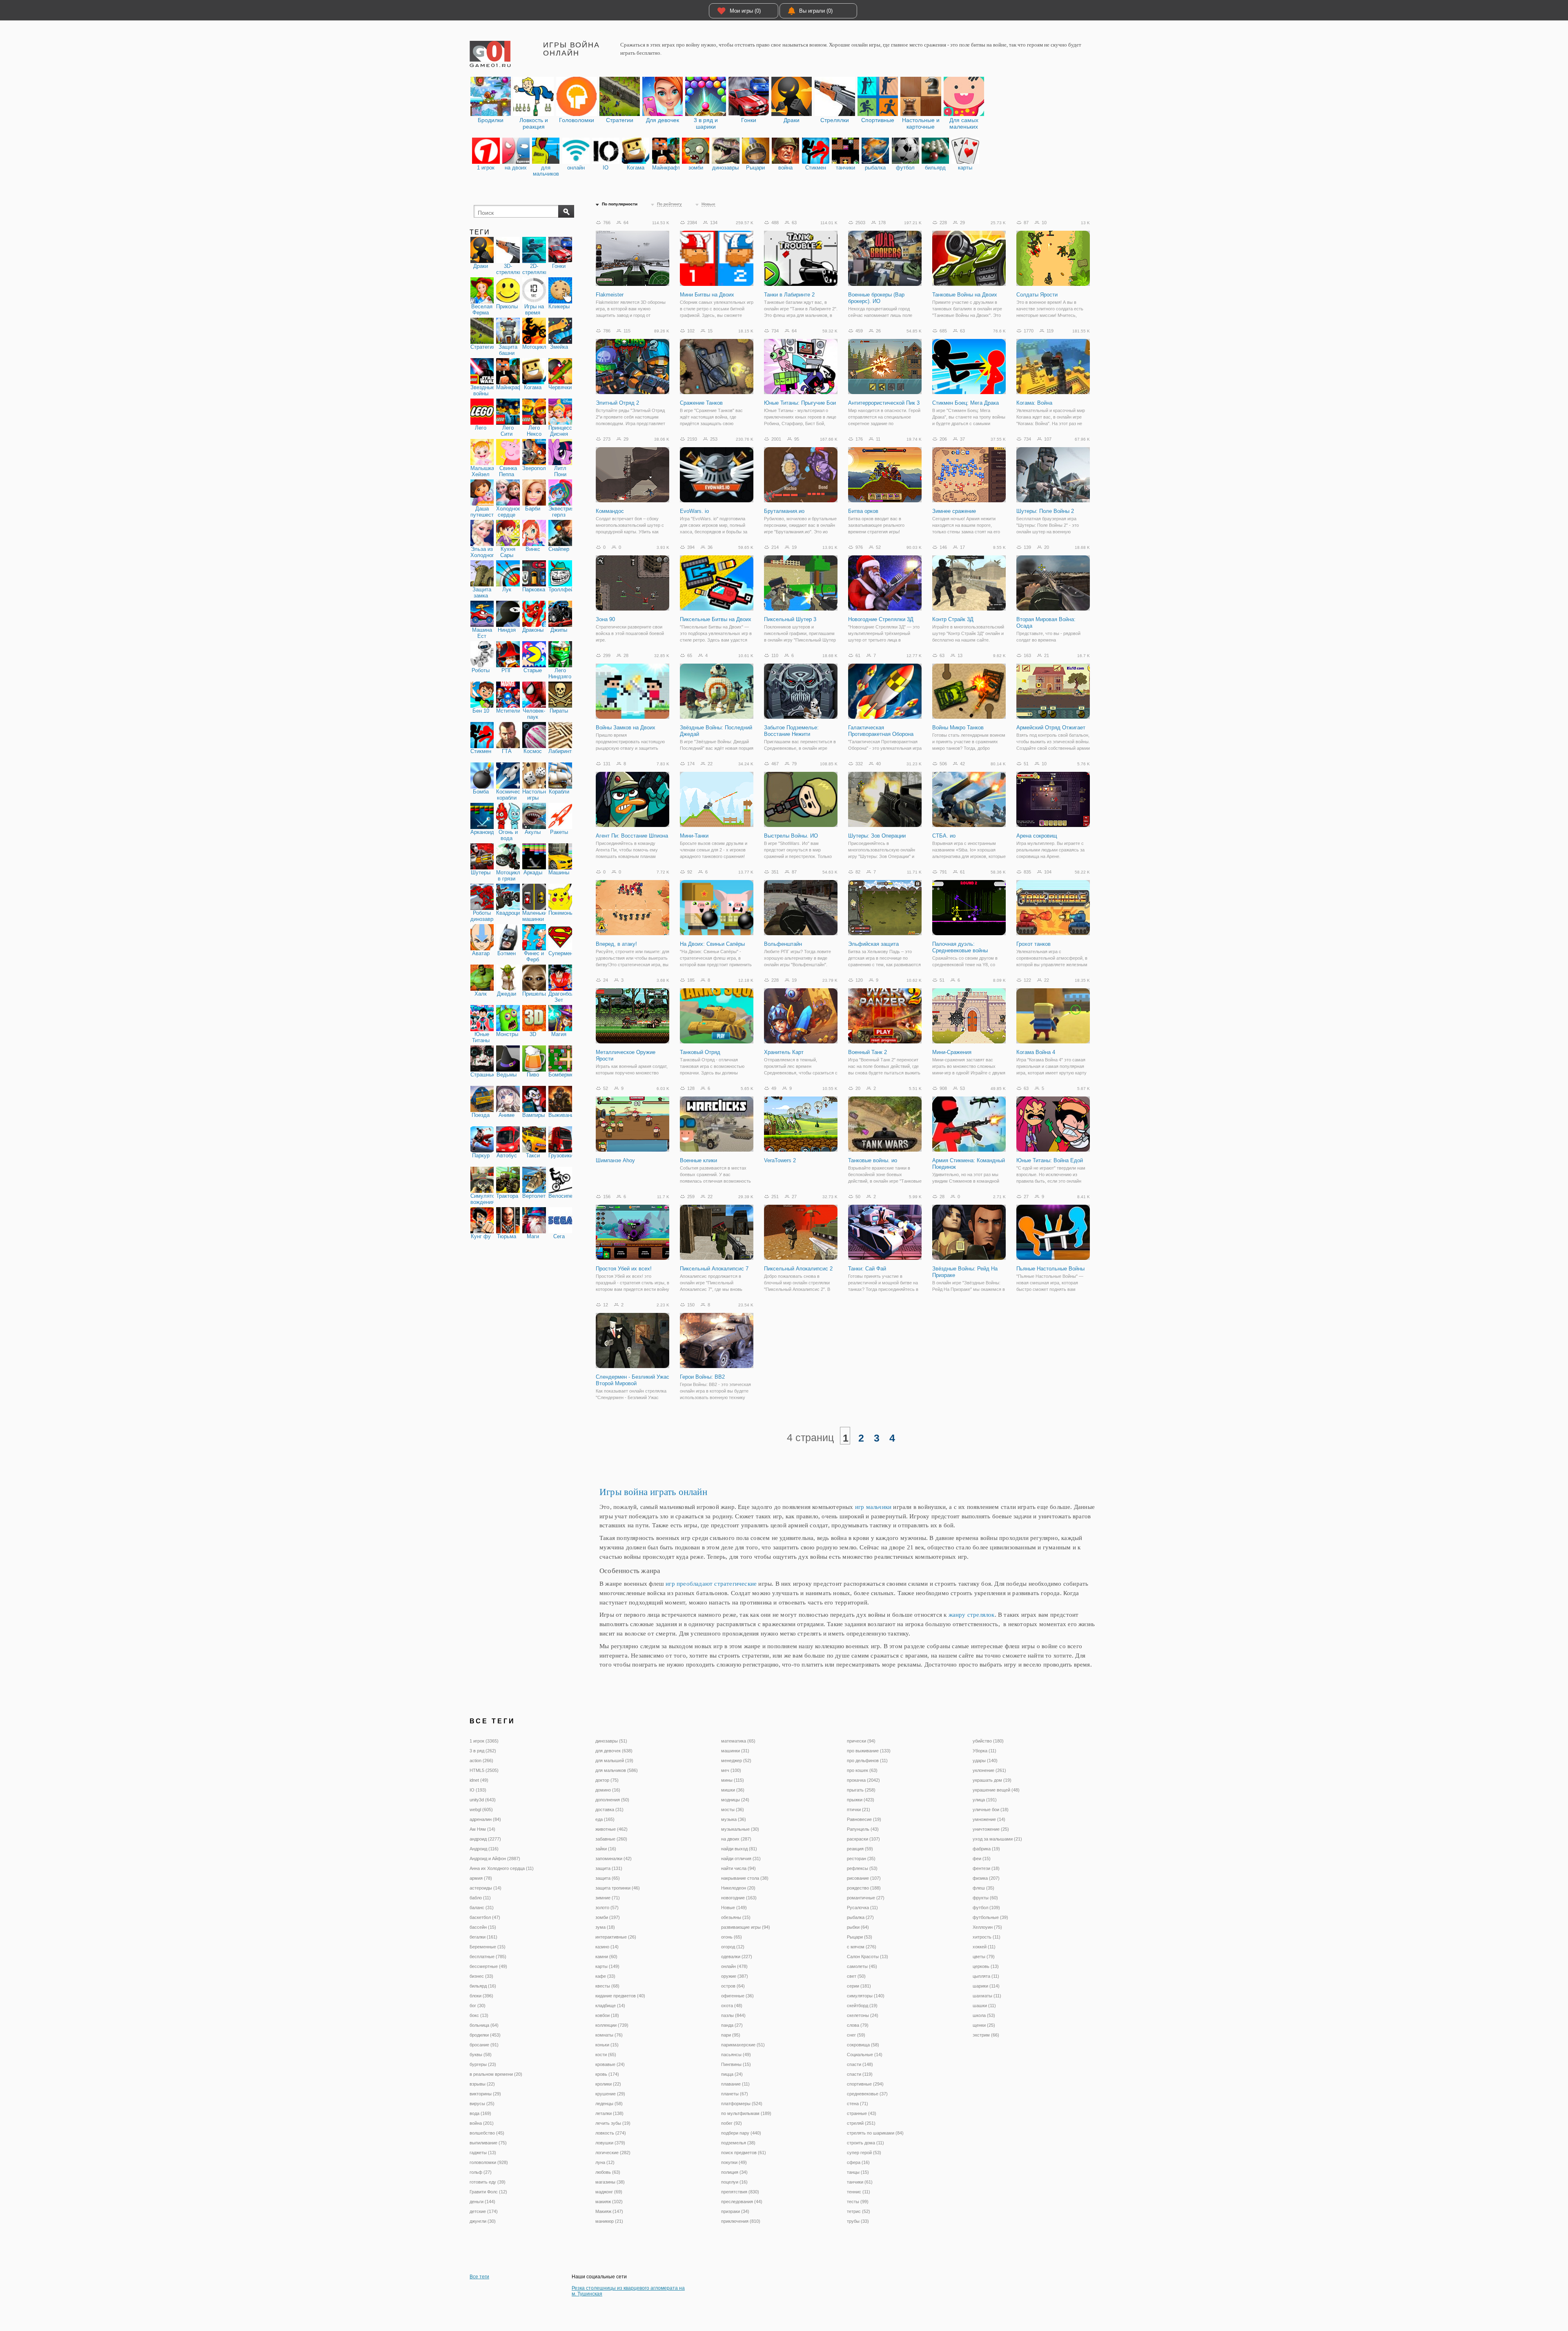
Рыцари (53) (860, 1937)
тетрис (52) (859, 2211)
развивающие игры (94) (746, 1927)
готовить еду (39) (488, 2182)
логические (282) (613, 2153)
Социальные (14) (865, 2055)
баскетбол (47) (485, 1917)
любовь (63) (608, 2172)
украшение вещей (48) (996, 1790)
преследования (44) (742, 2202)
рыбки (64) (858, 1927)
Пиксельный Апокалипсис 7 (714, 1269)
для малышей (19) (614, 1761)
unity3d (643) (483, 1800)
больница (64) (484, 2025)
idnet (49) (479, 1780)
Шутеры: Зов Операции (877, 836)
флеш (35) (983, 1888)
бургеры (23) (483, 2064)
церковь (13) (986, 1966)
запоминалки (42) (614, 1859)
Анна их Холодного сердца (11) (502, 1868)
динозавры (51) (611, 1741)
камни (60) (606, 1957)
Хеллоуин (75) (987, 1927)
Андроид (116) (484, 1849)
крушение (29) (610, 2094)
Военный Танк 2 (868, 1052)
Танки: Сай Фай (867, 1269)
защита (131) (609, 1868)
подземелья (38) (738, 2143)
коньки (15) (607, 2045)
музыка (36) (734, 1819)
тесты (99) (858, 2202)
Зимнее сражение (954, 511)
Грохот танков (1033, 944)
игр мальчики (873, 1507)
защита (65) (608, 1878)
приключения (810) (741, 2221)
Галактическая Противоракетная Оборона (881, 731)
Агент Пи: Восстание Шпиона (632, 836)
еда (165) (605, 1819)
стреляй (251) (861, 2123)
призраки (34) (735, 2211)
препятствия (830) (740, 2192)
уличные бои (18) (991, 1810)
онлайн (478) (734, 1966)
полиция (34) (734, 2172)
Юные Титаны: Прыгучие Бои (800, 403)
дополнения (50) (612, 1800)
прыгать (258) (861, 1790)
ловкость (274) (611, 2133)
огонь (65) (732, 1937)
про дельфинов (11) (867, 1761)
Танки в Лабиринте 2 (789, 295)
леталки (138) (609, 2113)
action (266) (481, 1761)
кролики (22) (608, 2084)
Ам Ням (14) (482, 1829)
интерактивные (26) (616, 1937)
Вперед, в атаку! (616, 944)
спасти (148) (860, 2064)
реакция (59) (860, 1849)
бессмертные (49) (488, 1966)
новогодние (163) (739, 1898)
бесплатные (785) (488, 1957)
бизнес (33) (481, 1976)
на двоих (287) (736, 1839)
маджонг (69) (609, 2192)
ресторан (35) (861, 1859)
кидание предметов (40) (620, 1996)
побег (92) (732, 2123)
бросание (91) (484, 2045)
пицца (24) (732, 2074)
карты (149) (607, 1966)
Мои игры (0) (745, 11)
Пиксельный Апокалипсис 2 (798, 1269)
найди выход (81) (739, 1849)
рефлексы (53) (862, 1868)
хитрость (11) (987, 1937)
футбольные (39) (990, 1917)
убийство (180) (988, 1741)
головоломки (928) (489, 2162)
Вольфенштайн (783, 944)
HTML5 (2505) (484, 1770)
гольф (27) (481, 2172)
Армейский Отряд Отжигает (1051, 728)
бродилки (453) (485, 2035)
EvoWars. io (694, 511)
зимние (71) (608, 1898)
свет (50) (856, 1976)
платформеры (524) (742, 2104)
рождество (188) (864, 1888)
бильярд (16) (483, 1986)
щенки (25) (984, 2025)
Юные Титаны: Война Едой (1050, 1160)
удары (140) (985, 1761)
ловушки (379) (610, 2143)
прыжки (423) (861, 1800)
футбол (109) (986, 1908)
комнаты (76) (609, 2035)
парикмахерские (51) (743, 2045)
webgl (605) (481, 1810)
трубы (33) (858, 2221)
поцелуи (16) (734, 2182)
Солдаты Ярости (1037, 295)
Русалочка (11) (862, 1908)
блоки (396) (481, 1996)
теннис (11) (859, 2192)
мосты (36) (733, 1810)
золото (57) (607, 1908)
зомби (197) (608, 1917)
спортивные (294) (865, 2084)
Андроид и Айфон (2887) (495, 1859)
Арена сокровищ (1037, 836)
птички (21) (859, 1810)
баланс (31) (482, 1908)
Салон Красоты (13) (868, 1957)
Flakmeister (610, 295)
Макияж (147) (609, 2211)
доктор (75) (607, 1780)
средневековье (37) (867, 2094)
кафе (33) (605, 1976)
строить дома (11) (865, 2143)
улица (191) (985, 1800)
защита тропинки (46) (618, 1888)
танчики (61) (860, 2182)
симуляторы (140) (866, 1996)
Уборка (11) (984, 1751)
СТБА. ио (944, 836)
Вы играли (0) (816, 11)
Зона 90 (605, 619)
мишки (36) (733, 1790)
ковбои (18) (607, 2015)
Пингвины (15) (736, 2064)
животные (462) (611, 1829)
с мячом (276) (862, 1947)
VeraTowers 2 (780, 1160)
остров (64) (733, 1986)
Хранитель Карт (784, 1052)
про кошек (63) (862, 1770)
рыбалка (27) (860, 1917)
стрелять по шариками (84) (875, 2133)
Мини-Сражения (952, 1052)
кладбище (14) (610, 2006)
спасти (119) (860, 2074)
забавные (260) (611, 1839)
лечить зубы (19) (613, 2123)
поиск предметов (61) (744, 2153)
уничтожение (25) (991, 1829)
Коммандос (610, 511)
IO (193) (478, 1790)
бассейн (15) (483, 1927)
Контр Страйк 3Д (953, 619)
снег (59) (856, 2035)
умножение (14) (989, 1819)
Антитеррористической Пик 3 (884, 403)
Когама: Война (1034, 403)
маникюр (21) (609, 2221)
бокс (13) (479, 2015)
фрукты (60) (985, 1898)
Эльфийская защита (873, 944)
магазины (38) (610, 2182)
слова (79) (858, 2025)
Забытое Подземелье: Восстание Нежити (791, 731)
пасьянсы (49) (736, 2055)
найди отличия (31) (741, 1859)
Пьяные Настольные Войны (1050, 1269)
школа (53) (984, 2015)
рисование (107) (864, 1878)
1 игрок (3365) (484, 1741)
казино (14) (607, 1947)
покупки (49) (734, 2162)
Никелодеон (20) (738, 1888)
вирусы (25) (482, 2104)
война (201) (482, 2123)
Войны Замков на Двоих (626, 728)
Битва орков (863, 511)
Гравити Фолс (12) (488, 2192)
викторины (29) (485, 2094)
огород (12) (733, 1947)
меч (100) (731, 1770)
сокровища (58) (863, 2045)
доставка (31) (609, 1810)
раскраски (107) (863, 1839)
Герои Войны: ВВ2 (702, 1377)
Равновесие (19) (864, 1819)
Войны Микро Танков (958, 728)
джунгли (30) (483, 2221)
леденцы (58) (609, 2104)
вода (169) (480, 2113)
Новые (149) (734, 1908)
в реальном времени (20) (496, 2074)
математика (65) (738, 1741)
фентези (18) (986, 1868)
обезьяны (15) (736, 1917)
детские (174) (484, 2211)
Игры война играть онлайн (653, 1492)
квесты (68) (607, 1986)
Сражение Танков (701, 403)
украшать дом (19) (992, 1780)
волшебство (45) (487, 2133)
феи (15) (982, 1859)
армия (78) (481, 1878)
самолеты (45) (862, 1966)
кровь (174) (607, 2074)
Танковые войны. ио (873, 1160)
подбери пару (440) (741, 2133)
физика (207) (986, 1878)
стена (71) (857, 2104)
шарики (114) (986, 1986)
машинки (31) (735, 1751)
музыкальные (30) (740, 1829)
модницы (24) (735, 1800)
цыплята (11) (986, 1976)
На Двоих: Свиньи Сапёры (712, 944)
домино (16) (608, 1790)
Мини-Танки (694, 836)
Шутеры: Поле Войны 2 (1045, 511)
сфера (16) (858, 2162)
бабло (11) (480, 1898)
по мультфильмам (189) (746, 2113)
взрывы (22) (482, 2084)
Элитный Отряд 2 (617, 403)
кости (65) (606, 2055)
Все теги (479, 2277)
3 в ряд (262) (483, 1751)
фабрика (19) (986, 1849)
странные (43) (862, 2113)
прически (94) (861, 1741)
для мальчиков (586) (617, 1770)
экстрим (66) (986, 2035)
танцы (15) (858, 2172)
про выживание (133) (869, 1751)
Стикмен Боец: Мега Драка (966, 403)
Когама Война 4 (1036, 1052)
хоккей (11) (984, 1947)
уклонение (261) (989, 1770)
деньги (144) (482, 2202)
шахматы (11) (987, 1996)
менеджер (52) (736, 1761)
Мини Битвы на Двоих (707, 295)
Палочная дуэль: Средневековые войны (960, 947)
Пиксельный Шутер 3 (790, 619)
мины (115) (733, 1780)
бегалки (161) (483, 1937)
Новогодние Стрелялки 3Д (881, 619)
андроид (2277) (485, 1839)
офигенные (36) (737, 1996)
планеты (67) (735, 2094)
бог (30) (478, 2006)
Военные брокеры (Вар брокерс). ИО (876, 298)
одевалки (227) (737, 1957)
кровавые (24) (610, 2064)
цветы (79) (984, 1957)
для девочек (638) (614, 1751)
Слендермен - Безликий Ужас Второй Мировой (633, 1380)
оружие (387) (735, 1976)
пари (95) (731, 2035)
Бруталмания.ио (784, 511)
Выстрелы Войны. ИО (791, 836)
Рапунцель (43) (863, 1829)
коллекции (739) (612, 2025)
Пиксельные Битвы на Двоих (716, 619)
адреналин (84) (485, 1819)
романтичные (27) (866, 1898)
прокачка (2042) (863, 1780)
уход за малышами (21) (997, 1839)
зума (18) (605, 1927)
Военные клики (698, 1160)
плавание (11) (735, 2084)
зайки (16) (606, 1849)
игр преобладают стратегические (711, 1583)
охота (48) (732, 2006)
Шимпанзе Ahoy (615, 1160)
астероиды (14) (486, 1888)
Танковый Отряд (700, 1052)
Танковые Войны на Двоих (965, 295)
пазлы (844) (733, 2015)
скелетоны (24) (863, 2015)
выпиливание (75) (488, 2143)
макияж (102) (609, 2202)
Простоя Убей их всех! (624, 1269)
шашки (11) (984, 2006)
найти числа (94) (738, 1868)
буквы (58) (481, 2055)
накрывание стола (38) (745, 1878)
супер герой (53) (864, 2153)
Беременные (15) (488, 1947)
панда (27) (732, 2025)
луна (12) (605, 2162)
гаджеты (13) (483, 2153)
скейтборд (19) (862, 2006)
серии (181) (859, 1986)
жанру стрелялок (972, 1615)
